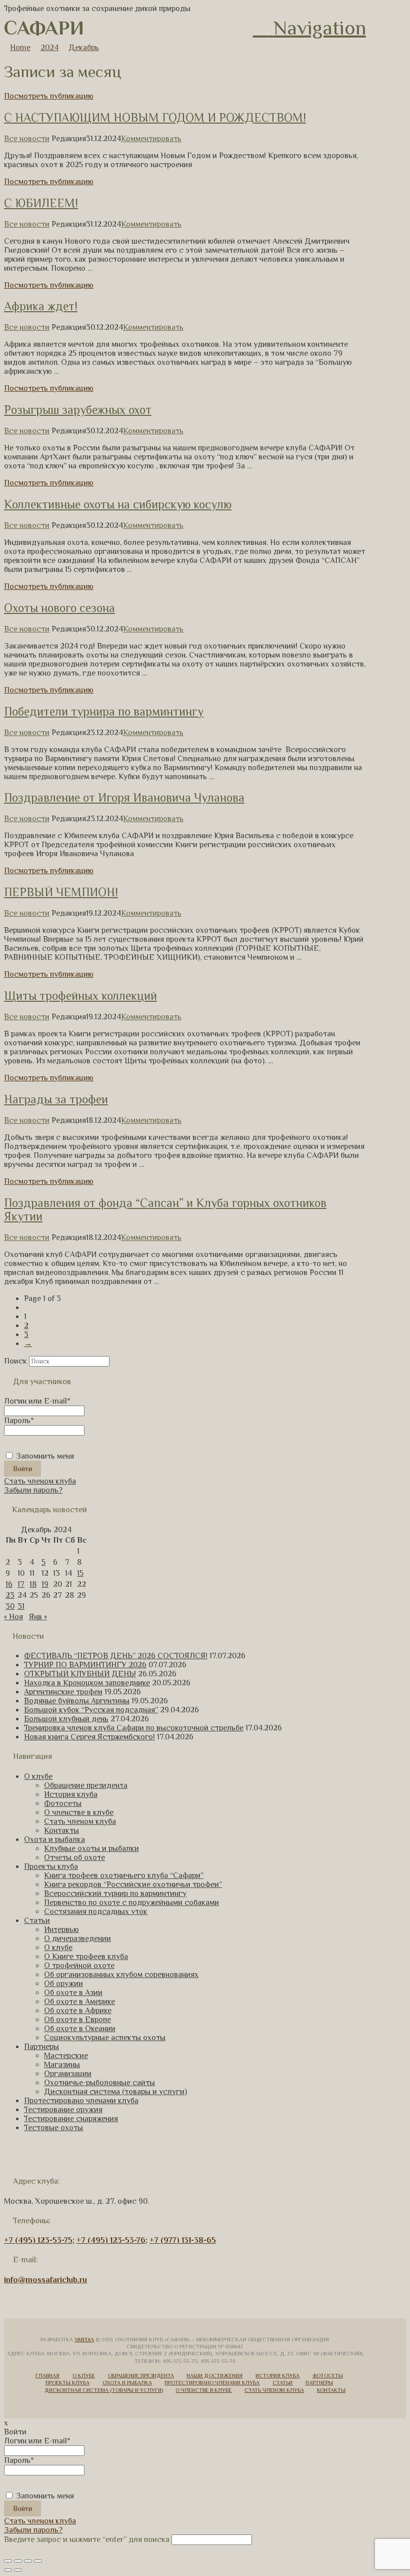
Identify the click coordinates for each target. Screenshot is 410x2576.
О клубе (38, 1776)
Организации (68, 2074)
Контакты (61, 1830)
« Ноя (13, 1617)
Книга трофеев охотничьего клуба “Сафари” (124, 1875)
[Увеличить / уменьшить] (38, 2561)
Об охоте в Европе (77, 2020)
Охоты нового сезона (59, 608)
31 (21, 1606)
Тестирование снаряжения (71, 2119)
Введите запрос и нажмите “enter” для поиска (87, 2539)
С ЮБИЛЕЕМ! (41, 203)
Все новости (27, 139)
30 (10, 1606)
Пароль (19, 1421)
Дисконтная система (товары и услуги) (115, 2092)
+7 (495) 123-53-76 (111, 2240)
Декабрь (84, 48)
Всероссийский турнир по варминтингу (115, 1893)
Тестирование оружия (63, 2110)
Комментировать (151, 139)
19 (45, 1584)
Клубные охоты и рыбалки (91, 1848)
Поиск (15, 1361)
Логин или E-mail (37, 1401)
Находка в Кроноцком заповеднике (87, 1683)
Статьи (37, 1920)
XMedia (84, 2339)
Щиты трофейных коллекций (80, 996)
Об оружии (63, 1984)
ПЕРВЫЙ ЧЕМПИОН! (61, 892)
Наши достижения (214, 2375)
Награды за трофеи (56, 1099)
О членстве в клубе (79, 1812)
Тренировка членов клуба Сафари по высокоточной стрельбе (134, 1728)
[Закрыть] (8, 2561)
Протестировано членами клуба (81, 2101)
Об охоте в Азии (73, 1993)
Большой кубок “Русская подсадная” (91, 1710)
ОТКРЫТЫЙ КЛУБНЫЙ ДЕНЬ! (80, 1674)
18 (33, 1584)
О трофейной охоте (79, 1966)
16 (9, 1584)
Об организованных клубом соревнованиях (121, 1975)
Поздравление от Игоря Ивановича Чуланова (124, 797)
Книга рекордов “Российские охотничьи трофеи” (133, 1884)
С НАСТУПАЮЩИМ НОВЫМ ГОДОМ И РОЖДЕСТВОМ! (155, 117)
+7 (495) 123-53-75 (38, 2240)
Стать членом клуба (40, 1481)
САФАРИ (44, 28)
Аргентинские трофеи (63, 1692)
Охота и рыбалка (54, 1839)
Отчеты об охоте (74, 1857)
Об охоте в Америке (79, 2002)
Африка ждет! (41, 306)
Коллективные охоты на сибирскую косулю (118, 504)
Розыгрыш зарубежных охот (78, 410)
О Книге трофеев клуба (86, 1957)
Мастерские (66, 2056)
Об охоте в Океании (80, 2029)
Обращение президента (86, 1785)
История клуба (71, 1794)
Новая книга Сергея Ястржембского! (89, 1737)
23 (10, 1595)
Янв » (38, 1617)
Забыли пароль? (33, 1490)
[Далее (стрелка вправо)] (18, 2570)
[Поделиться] (18, 2561)
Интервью (61, 1929)
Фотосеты (63, 1803)
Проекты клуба (51, 1866)
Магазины (62, 2065)
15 (80, 1573)
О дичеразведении (77, 1939)
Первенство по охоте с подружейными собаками (131, 1902)
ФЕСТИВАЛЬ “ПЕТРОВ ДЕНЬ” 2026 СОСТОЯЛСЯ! (116, 1656)
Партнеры (41, 2047)
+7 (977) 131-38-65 (183, 2240)
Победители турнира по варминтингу (104, 711)
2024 (49, 48)
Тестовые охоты (53, 2128)
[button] (309, 28)
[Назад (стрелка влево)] (8, 2570)
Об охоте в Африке (78, 2011)
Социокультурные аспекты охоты (105, 2038)
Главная (47, 2375)
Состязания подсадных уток (96, 1911)
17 (21, 1584)
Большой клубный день (66, 1719)
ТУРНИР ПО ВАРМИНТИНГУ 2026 (85, 1665)
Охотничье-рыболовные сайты (99, 2083)
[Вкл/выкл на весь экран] (28, 2561)
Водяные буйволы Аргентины (77, 1701)
